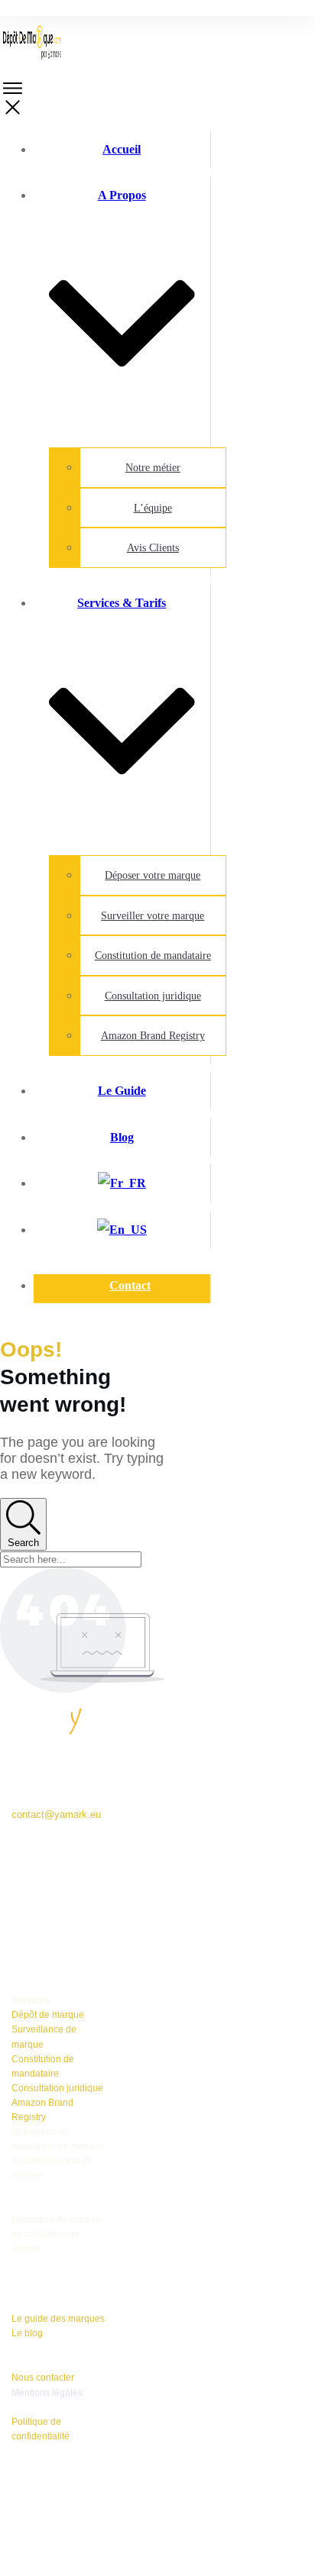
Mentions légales (47, 2393)
